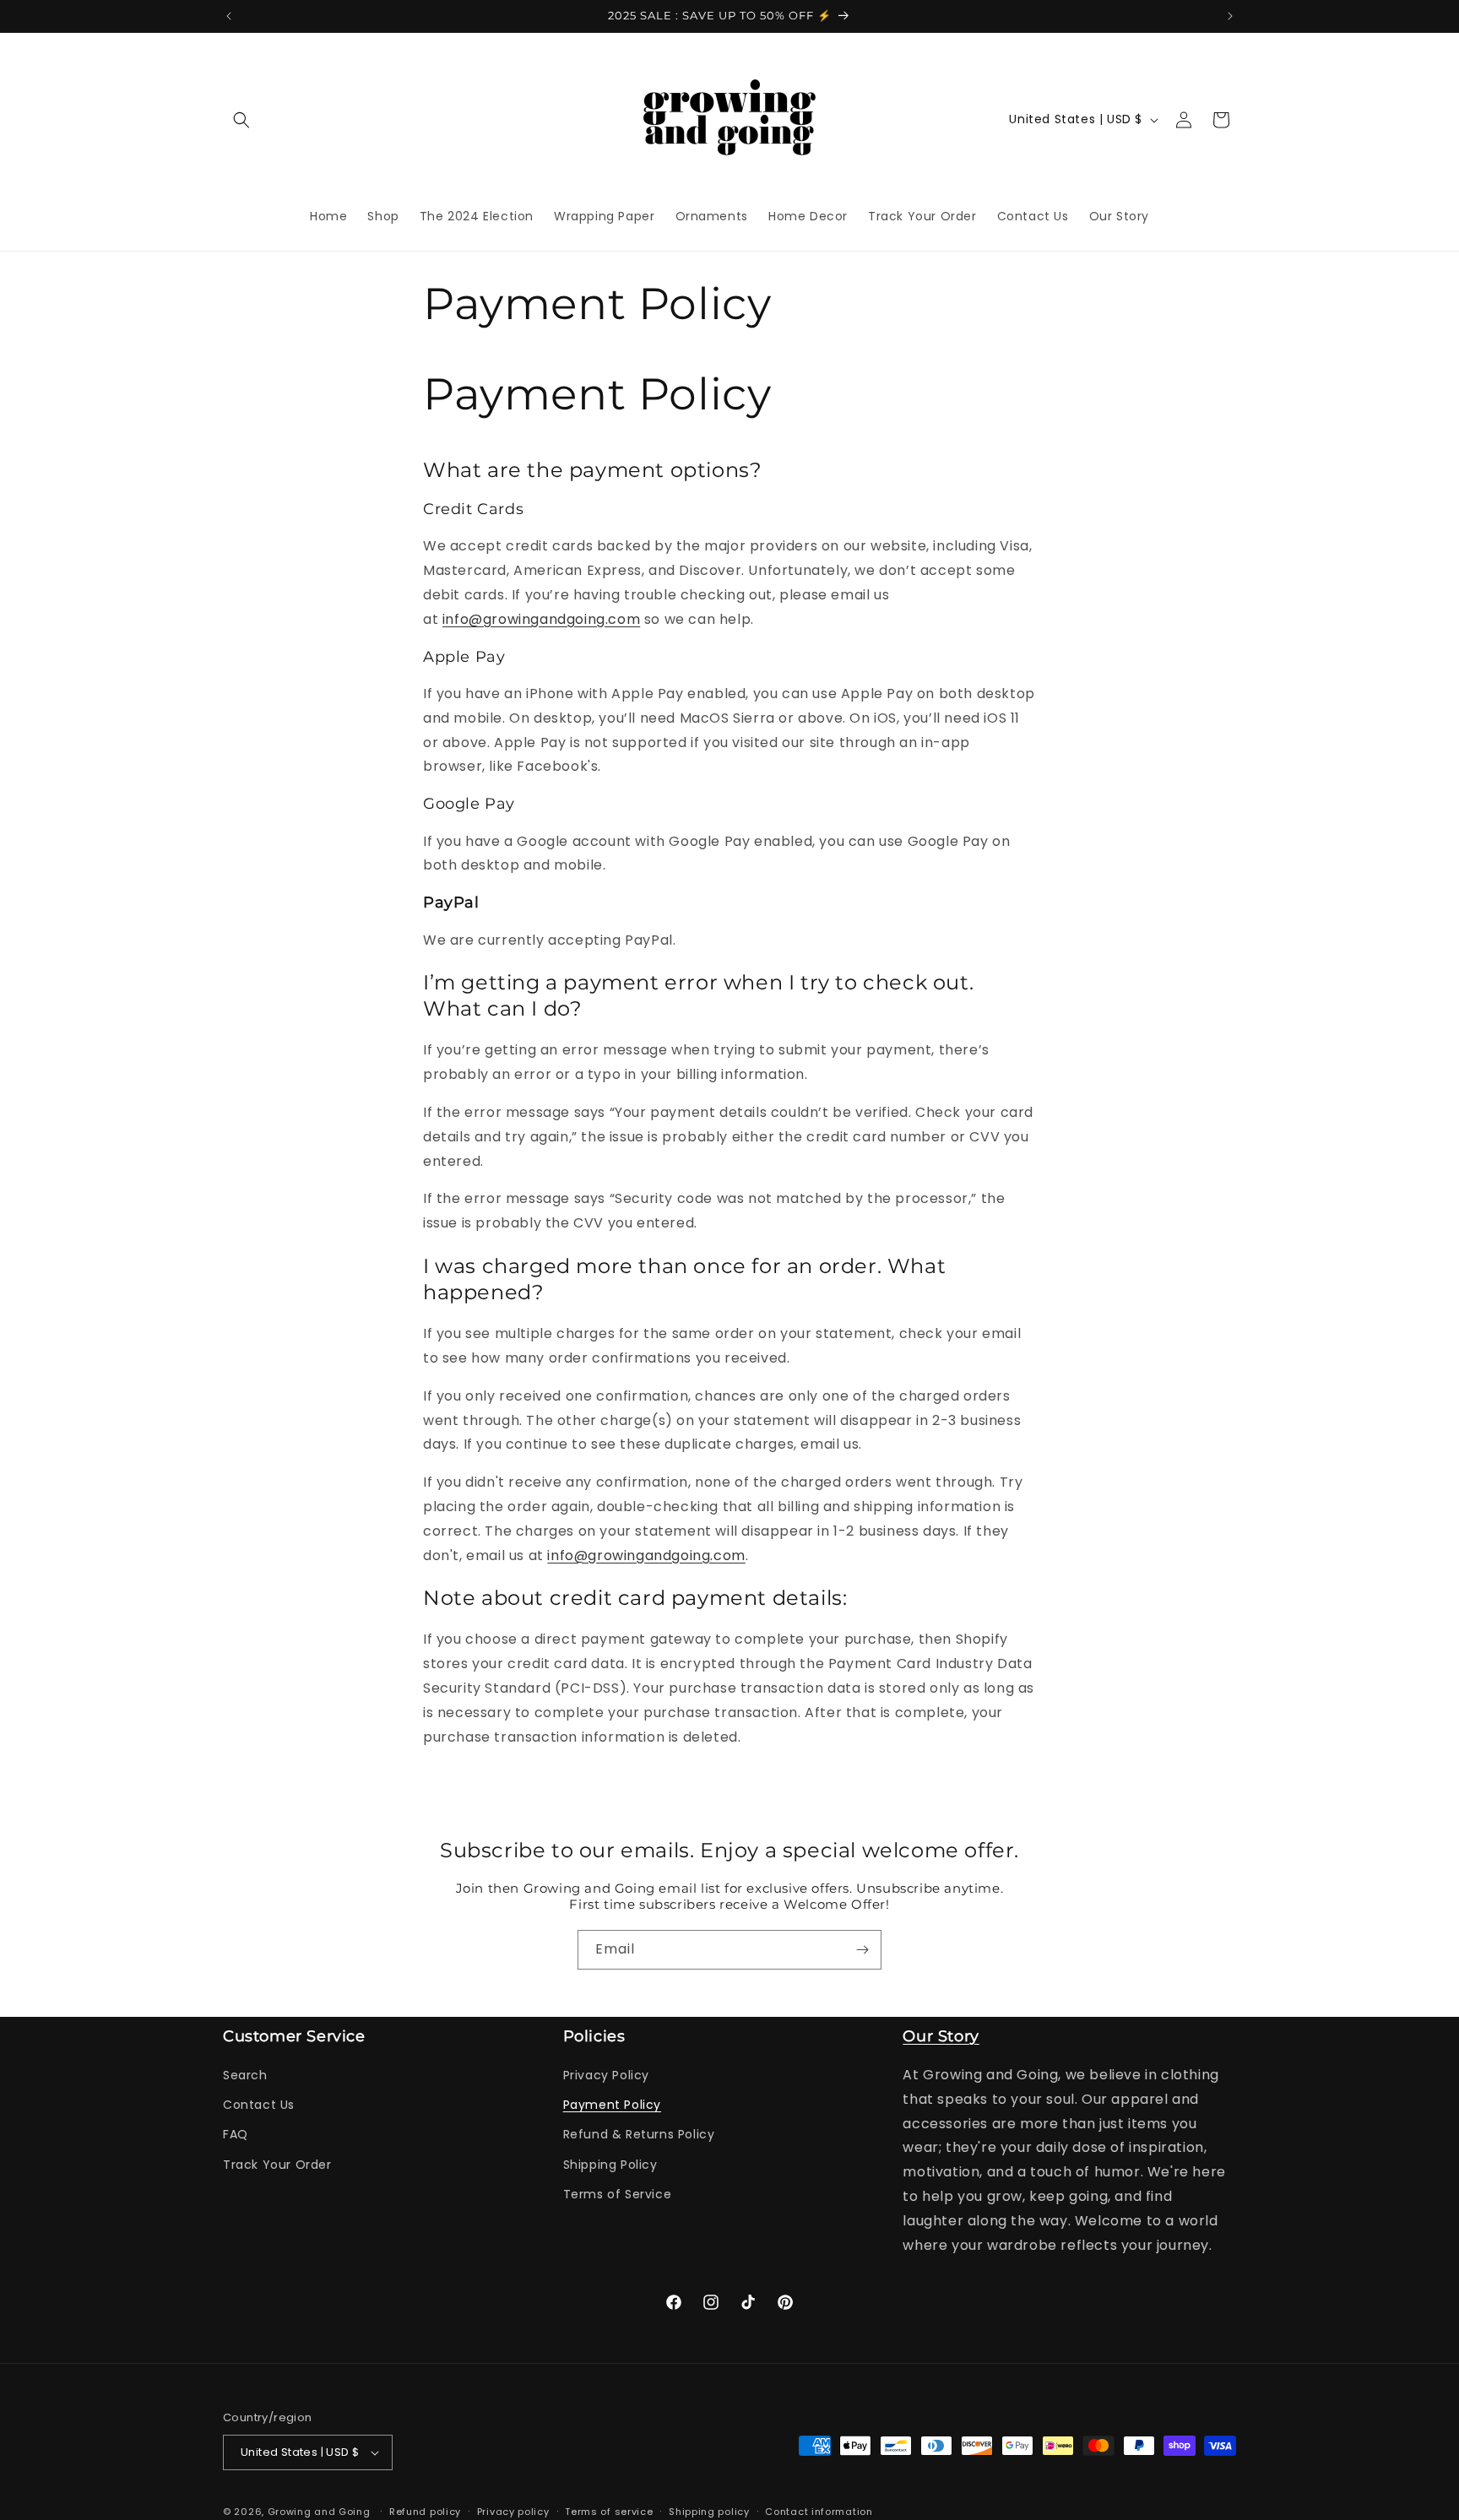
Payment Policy (612, 2105)
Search (245, 2076)
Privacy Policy (606, 2076)
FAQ (236, 2135)
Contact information (819, 2511)
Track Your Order (277, 2165)
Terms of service (609, 2511)
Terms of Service (618, 2194)
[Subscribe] (862, 1950)
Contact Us (259, 2105)
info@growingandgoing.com (541, 619)
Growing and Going (319, 2512)
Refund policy (425, 2511)
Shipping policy (709, 2511)
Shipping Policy (610, 2165)
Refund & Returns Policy (639, 2135)
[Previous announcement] (229, 16)
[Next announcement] (1230, 16)
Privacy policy (513, 2511)
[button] (241, 120)
